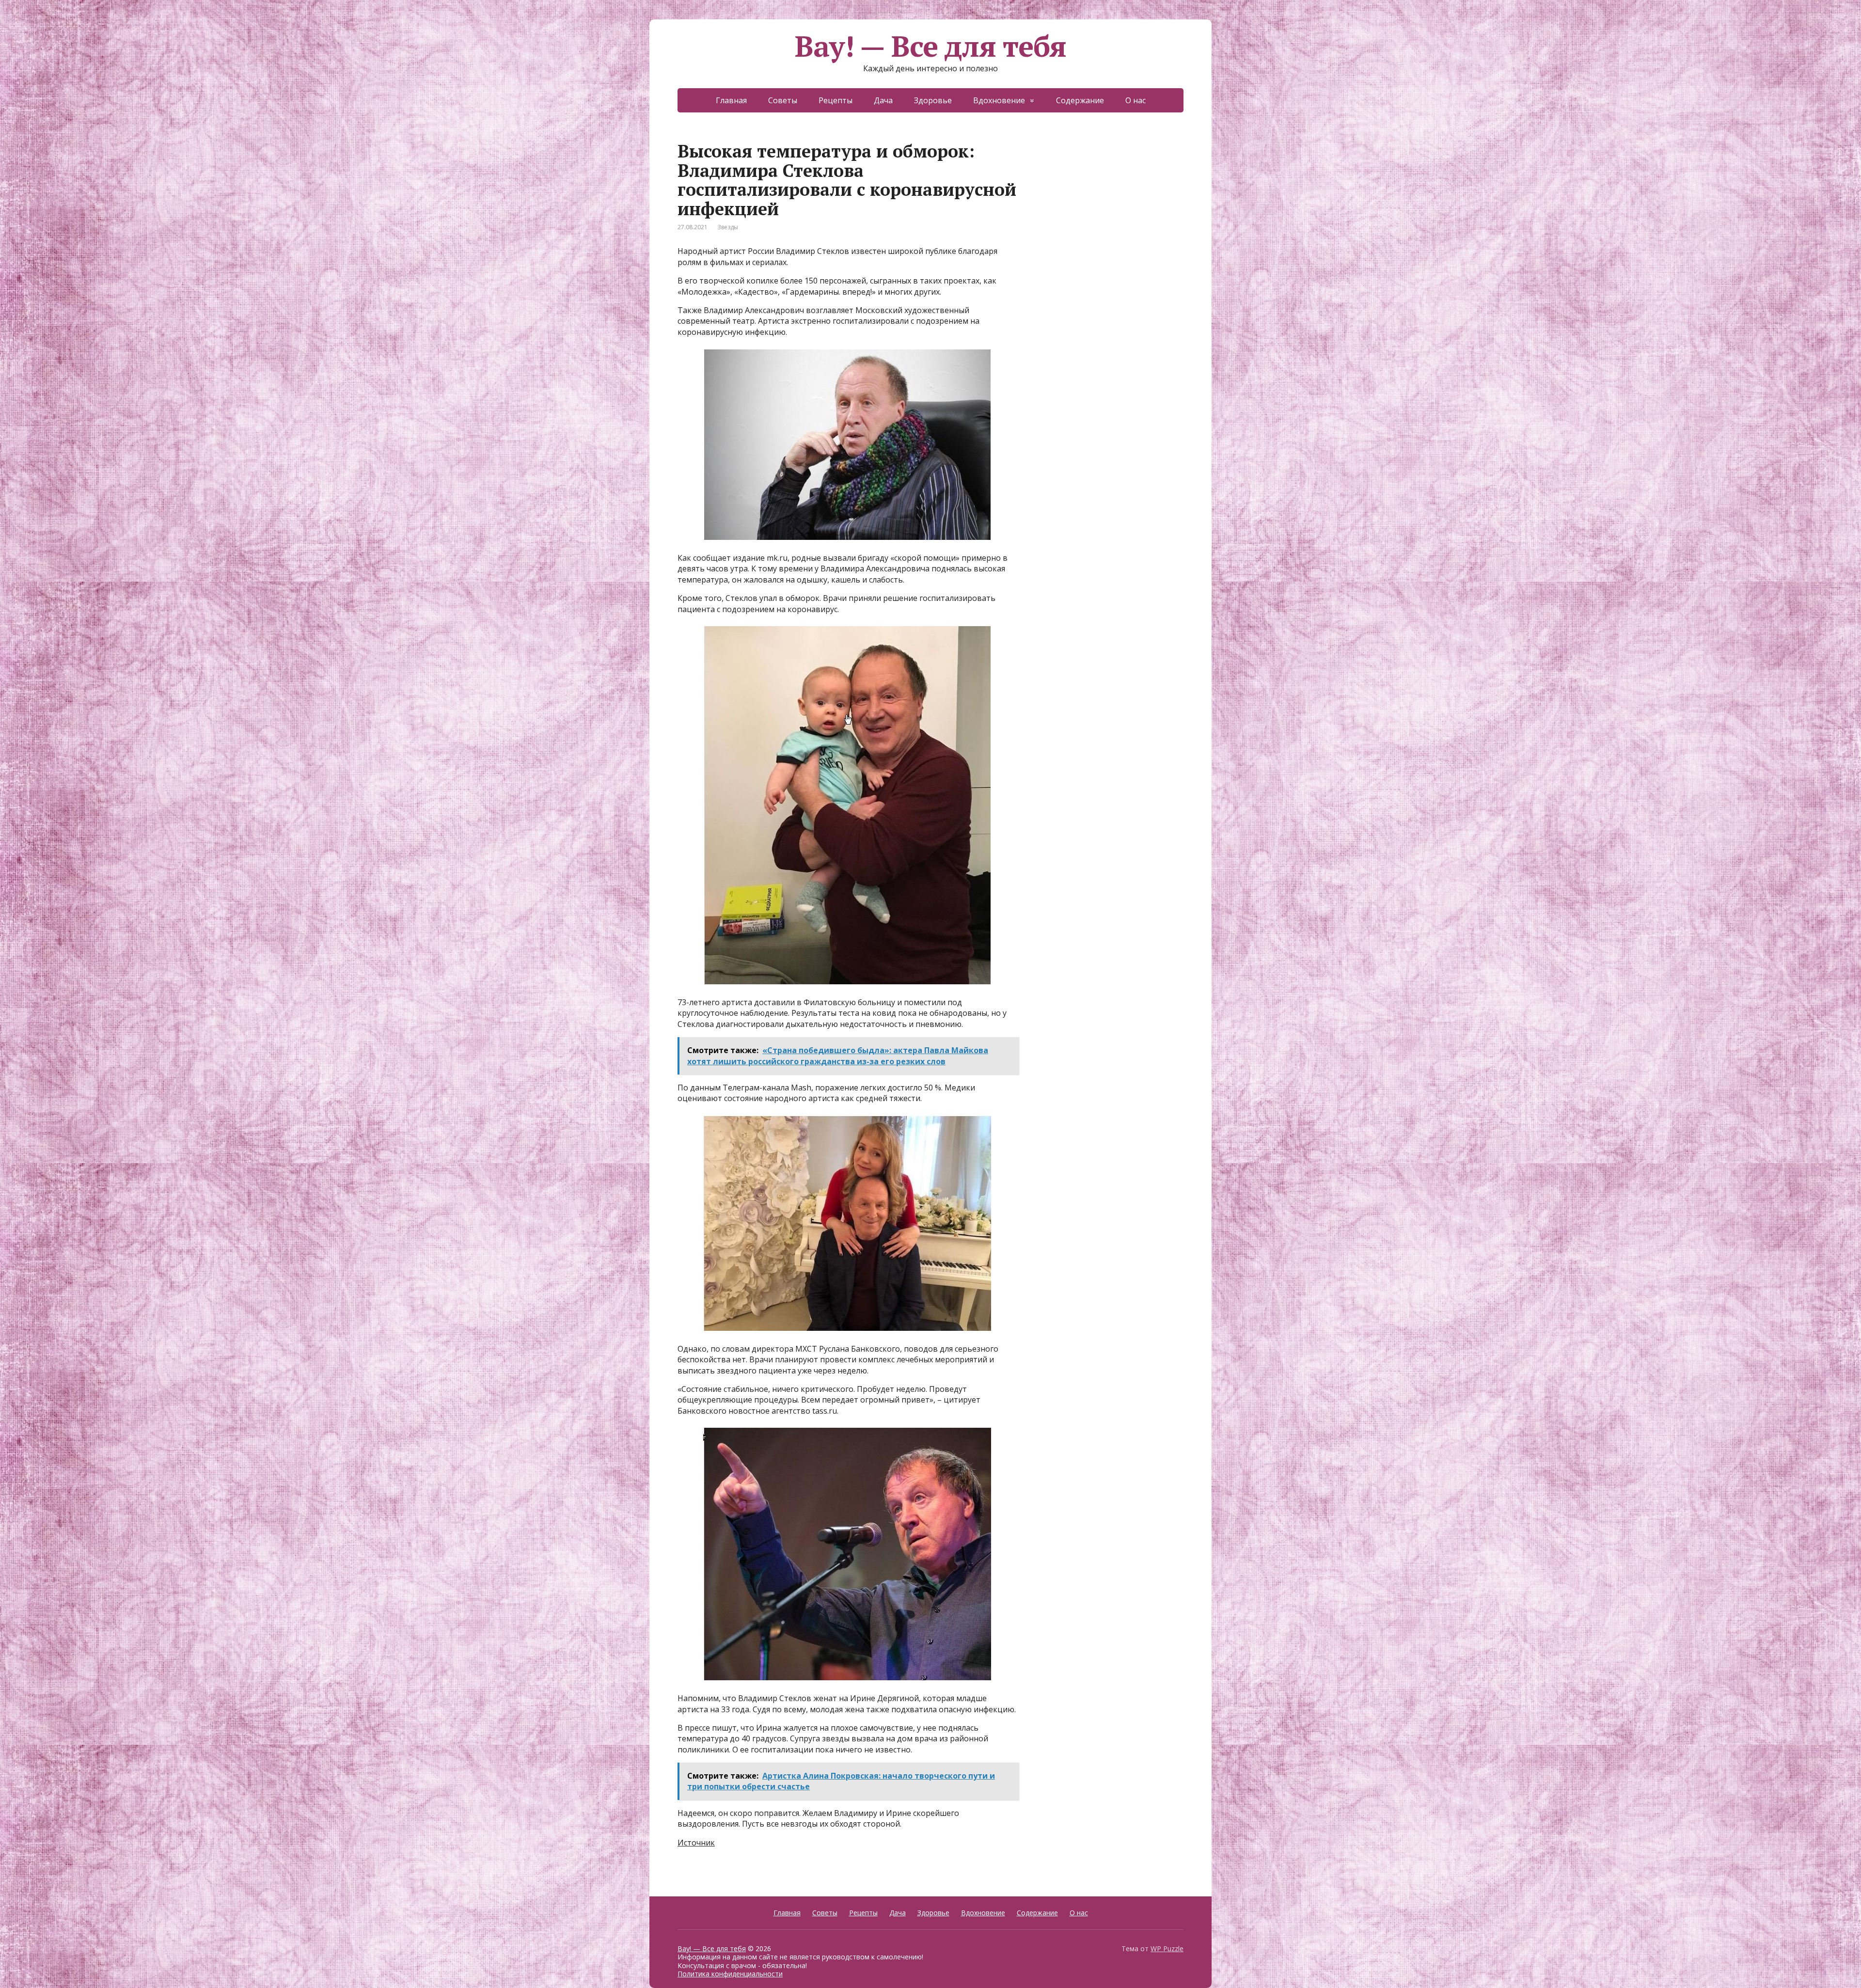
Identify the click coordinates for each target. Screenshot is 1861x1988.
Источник (696, 1964)
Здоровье (933, 221)
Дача (883, 221)
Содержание (1080, 221)
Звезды (728, 348)
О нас (1136, 221)
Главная (731, 221)
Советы (783, 221)
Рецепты (836, 221)
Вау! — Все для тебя (930, 167)
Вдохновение (999, 221)
